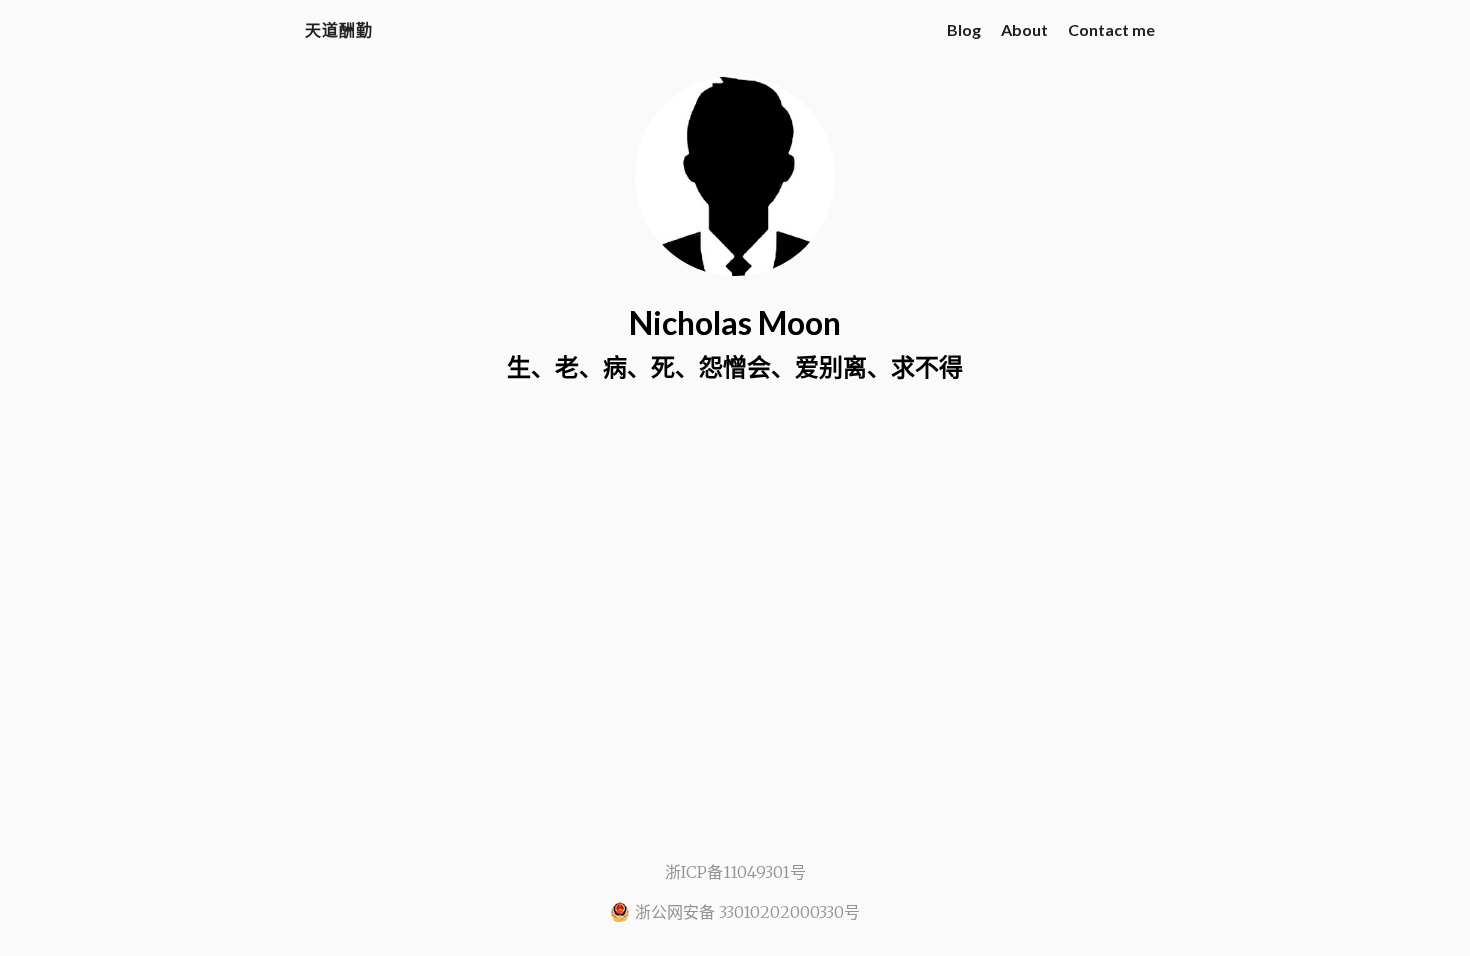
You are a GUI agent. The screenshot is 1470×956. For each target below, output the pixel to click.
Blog (964, 29)
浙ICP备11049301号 (735, 872)
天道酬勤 (339, 29)
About (1024, 29)
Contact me (1111, 29)
